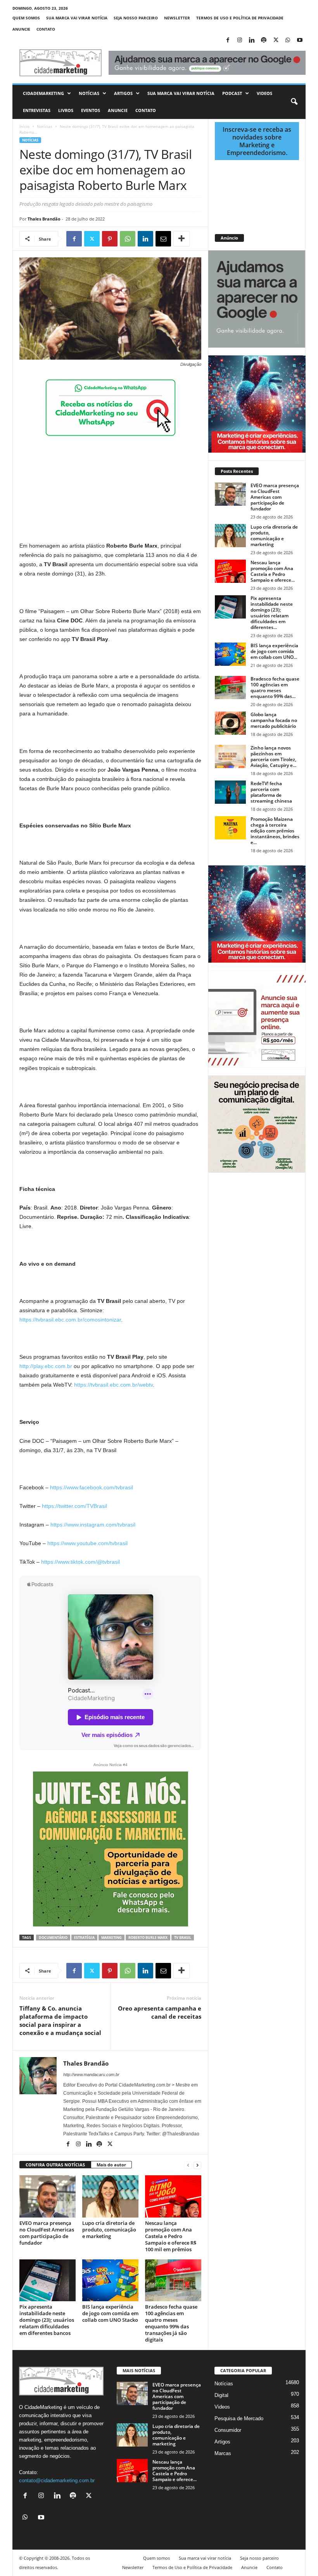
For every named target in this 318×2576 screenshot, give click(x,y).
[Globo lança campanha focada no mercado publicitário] (230, 723)
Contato (46, 29)
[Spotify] (264, 40)
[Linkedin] (252, 40)
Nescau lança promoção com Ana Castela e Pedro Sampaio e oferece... (273, 571)
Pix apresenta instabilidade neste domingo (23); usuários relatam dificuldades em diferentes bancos (47, 2320)
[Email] (163, 239)
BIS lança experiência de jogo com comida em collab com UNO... (274, 651)
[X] (276, 40)
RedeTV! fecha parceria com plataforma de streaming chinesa (271, 792)
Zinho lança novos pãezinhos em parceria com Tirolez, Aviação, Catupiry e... (273, 756)
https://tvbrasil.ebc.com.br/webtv (113, 1385)
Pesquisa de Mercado (239, 2418)
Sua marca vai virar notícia (77, 18)
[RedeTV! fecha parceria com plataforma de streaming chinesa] (230, 792)
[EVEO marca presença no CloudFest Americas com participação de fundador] (48, 2196)
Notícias (89, 93)
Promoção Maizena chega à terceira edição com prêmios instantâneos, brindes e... (275, 831)
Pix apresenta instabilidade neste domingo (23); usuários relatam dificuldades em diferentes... (272, 613)
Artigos (123, 93)
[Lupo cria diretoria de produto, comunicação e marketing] (110, 2196)
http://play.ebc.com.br (46, 1366)
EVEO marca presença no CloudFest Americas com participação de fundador (47, 2233)
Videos (264, 93)
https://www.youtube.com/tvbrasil (87, 1543)
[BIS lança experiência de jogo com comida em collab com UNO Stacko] (110, 2280)
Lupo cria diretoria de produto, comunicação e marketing (109, 2230)
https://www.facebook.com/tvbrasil (92, 1487)
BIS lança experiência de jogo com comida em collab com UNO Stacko (110, 2313)
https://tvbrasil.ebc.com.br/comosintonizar (70, 1320)
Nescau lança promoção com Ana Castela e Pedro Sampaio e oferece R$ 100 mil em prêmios (171, 2236)
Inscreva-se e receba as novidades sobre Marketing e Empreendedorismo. (257, 141)
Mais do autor (111, 2165)
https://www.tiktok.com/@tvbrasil (80, 1562)
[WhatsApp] (288, 40)
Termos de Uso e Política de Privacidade (240, 18)
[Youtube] (300, 40)
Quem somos (26, 18)
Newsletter (177, 18)
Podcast (232, 93)
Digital (221, 2395)
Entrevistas (37, 110)
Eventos (91, 110)
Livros (66, 110)
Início (24, 126)
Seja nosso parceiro (136, 18)
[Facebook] (228, 40)
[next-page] (197, 2165)
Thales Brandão (44, 219)
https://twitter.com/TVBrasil (74, 1506)
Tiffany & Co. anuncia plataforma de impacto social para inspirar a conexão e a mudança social (60, 2020)
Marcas (223, 2453)
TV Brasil (183, 1938)
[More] (181, 239)
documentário (53, 1938)
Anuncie (21, 29)
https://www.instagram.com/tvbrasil (93, 1525)
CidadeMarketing (43, 93)
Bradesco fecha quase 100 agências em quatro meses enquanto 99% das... (275, 688)
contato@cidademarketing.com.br (57, 2480)
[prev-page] (188, 2165)
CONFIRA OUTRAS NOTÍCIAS (55, 2165)
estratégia (84, 1938)
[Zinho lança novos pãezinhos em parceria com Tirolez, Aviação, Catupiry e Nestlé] (230, 756)
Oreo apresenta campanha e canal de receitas (160, 2012)
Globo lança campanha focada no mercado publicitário (274, 720)
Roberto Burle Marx (148, 1938)
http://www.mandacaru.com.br (91, 2075)
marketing (111, 1938)
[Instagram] (240, 40)
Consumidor (228, 2430)
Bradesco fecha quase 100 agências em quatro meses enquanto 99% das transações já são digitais (171, 2323)
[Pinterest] (110, 239)
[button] (294, 102)
